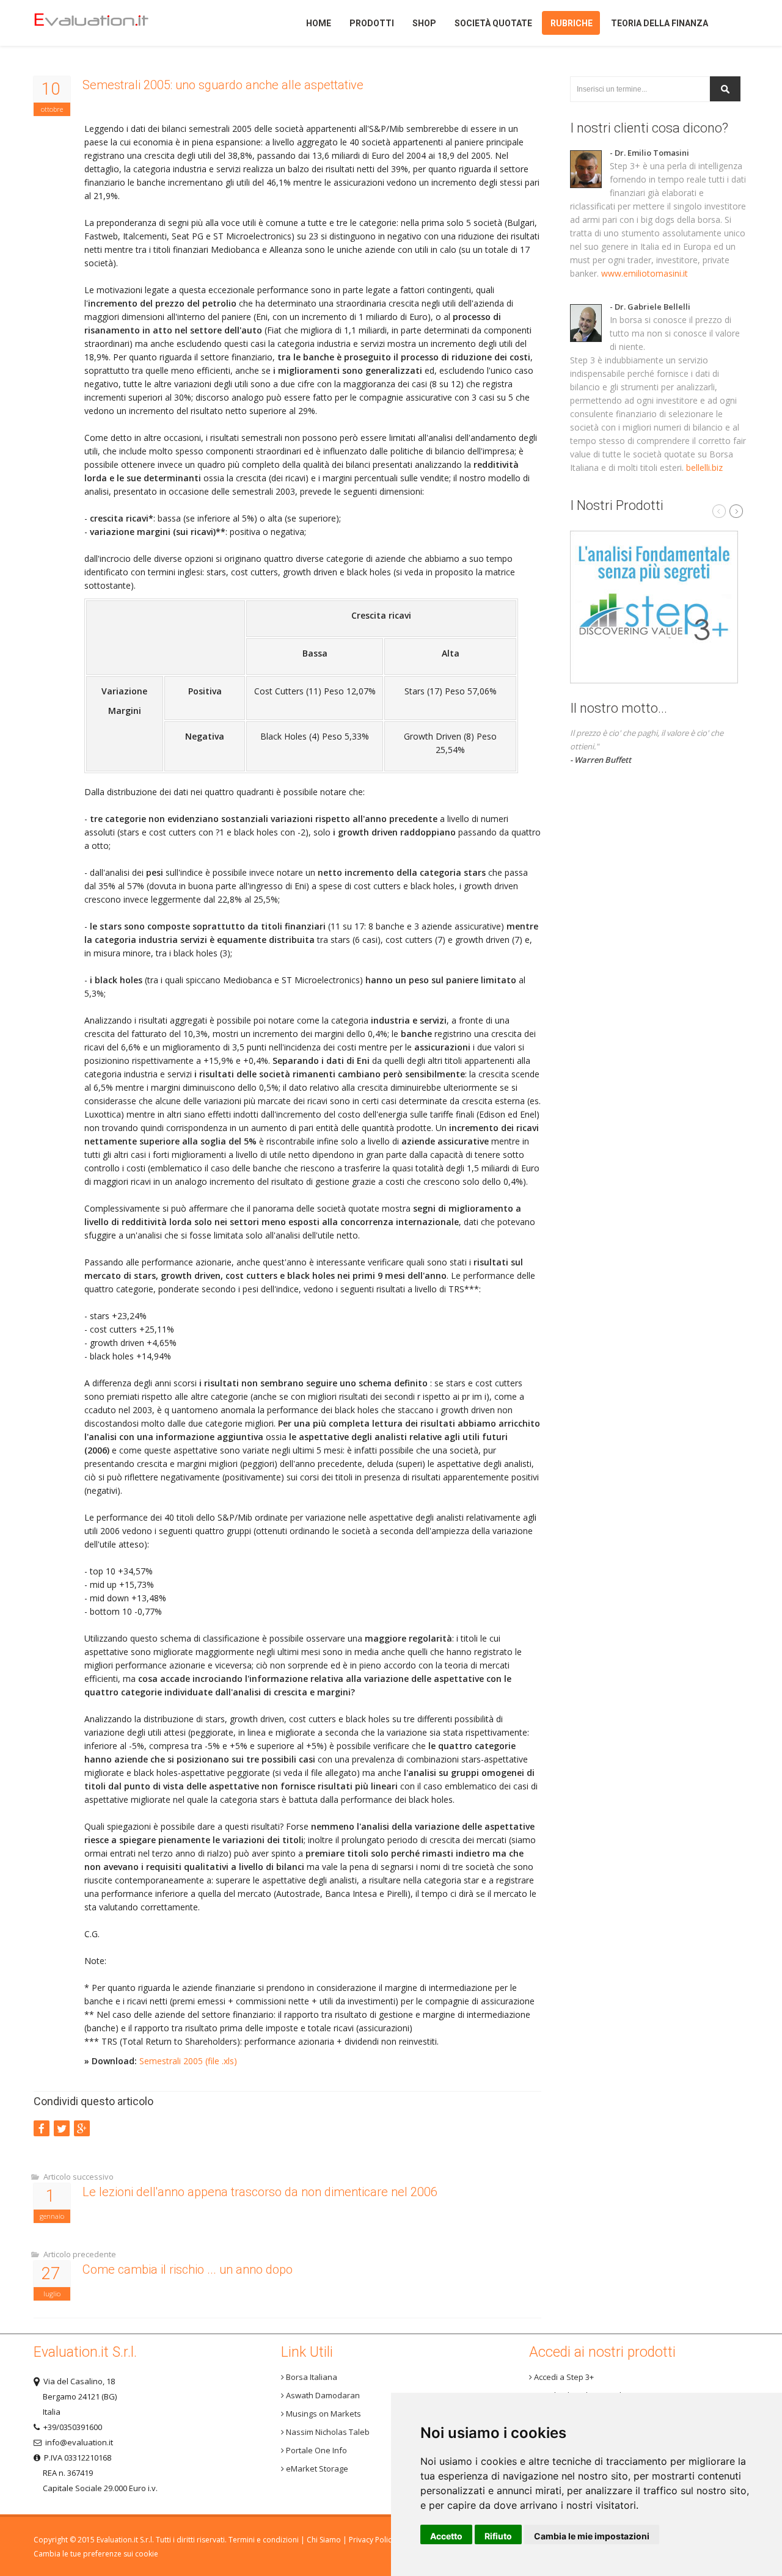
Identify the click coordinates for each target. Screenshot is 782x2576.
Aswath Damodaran (322, 2395)
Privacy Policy (372, 2540)
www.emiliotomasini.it (645, 273)
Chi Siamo (324, 2540)
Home (112, 23)
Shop (424, 23)
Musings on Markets (323, 2414)
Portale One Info (316, 2450)
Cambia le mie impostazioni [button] (592, 2536)
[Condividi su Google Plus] (82, 2128)
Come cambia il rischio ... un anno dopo (188, 2269)
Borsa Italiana (311, 2377)
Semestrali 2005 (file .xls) (188, 2061)
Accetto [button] (446, 2536)
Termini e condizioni (264, 2540)
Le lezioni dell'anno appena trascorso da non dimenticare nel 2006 (260, 2192)
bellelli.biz (704, 468)
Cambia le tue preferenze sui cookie (96, 2554)
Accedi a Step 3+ (563, 2377)
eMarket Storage (316, 2469)
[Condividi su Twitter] (62, 2128)
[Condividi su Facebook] (42, 2128)
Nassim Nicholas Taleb (327, 2432)
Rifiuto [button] (498, 2536)
